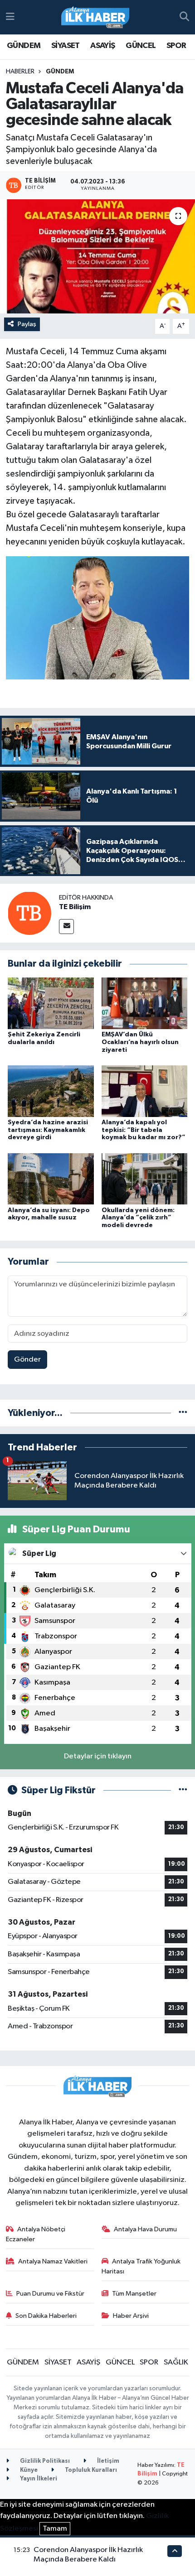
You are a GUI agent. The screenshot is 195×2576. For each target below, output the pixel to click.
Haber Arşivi (131, 2316)
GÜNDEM (24, 46)
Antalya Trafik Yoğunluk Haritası (141, 2266)
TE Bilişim (75, 907)
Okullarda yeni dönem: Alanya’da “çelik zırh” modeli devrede (138, 1218)
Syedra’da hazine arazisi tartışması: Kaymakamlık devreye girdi (48, 1130)
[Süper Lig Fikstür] (183, 1790)
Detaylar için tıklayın (98, 1756)
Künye (28, 2470)
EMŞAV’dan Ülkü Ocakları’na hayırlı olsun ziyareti (140, 1042)
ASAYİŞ (102, 46)
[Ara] (184, 17)
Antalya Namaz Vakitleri (53, 2261)
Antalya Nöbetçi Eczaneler (36, 2234)
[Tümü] (183, 1413)
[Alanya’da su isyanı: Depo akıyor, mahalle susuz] (51, 1179)
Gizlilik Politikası (44, 2461)
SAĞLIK (176, 2362)
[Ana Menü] (10, 17)
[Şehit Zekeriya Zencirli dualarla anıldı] (51, 1003)
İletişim (107, 2461)
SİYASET (66, 46)
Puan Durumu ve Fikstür (50, 2294)
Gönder (27, 1360)
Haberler (20, 72)
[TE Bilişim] (29, 913)
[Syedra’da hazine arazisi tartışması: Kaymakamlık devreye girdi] (51, 1091)
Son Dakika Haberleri (46, 2316)
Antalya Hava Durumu (145, 2229)
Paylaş (27, 324)
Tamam (55, 2529)
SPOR (176, 46)
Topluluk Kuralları (90, 2470)
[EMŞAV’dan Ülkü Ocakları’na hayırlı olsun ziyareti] (145, 1003)
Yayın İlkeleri (38, 2479)
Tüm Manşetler (134, 2294)
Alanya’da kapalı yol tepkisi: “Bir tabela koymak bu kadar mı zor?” (144, 1130)
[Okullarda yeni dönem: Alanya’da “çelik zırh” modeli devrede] (145, 1179)
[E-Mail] (66, 927)
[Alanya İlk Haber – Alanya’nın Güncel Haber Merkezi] (95, 17)
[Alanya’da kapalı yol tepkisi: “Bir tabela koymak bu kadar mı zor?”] (145, 1091)
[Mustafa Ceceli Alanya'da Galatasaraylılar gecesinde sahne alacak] (97, 256)
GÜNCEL (141, 46)
